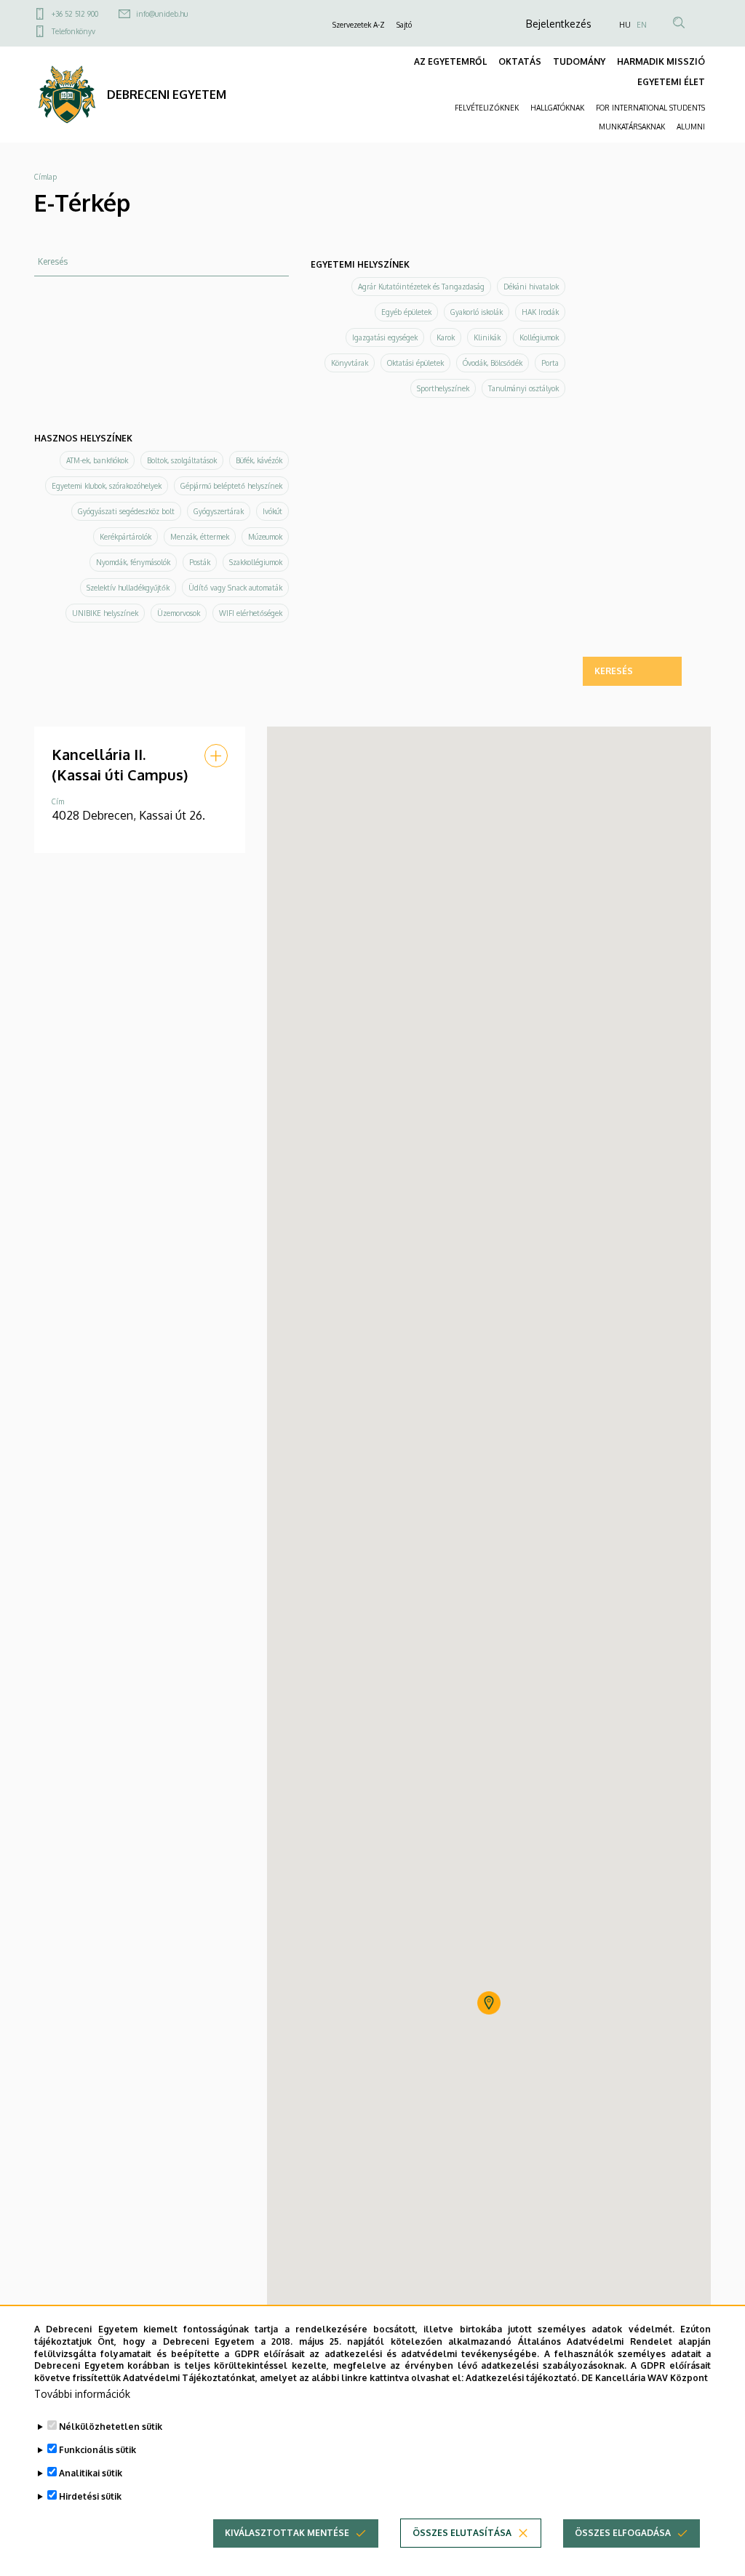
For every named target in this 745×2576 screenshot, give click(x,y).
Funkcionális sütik (97, 2450)
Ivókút (272, 511)
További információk (82, 2394)
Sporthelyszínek (443, 388)
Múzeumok (265, 537)
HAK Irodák (540, 312)
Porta (550, 363)
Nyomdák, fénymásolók (133, 562)
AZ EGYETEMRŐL (450, 61)
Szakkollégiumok (256, 562)
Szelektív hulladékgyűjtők (128, 588)
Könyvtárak (350, 363)
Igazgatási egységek (385, 337)
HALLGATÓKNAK (557, 108)
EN (642, 25)
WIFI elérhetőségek (251, 613)
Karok (446, 337)
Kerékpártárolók (126, 537)
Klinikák (487, 337)
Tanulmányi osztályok (523, 388)
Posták (200, 562)
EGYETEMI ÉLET (671, 82)
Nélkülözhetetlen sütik (111, 2427)
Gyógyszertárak (219, 511)
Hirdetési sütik (90, 2496)
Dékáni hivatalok (531, 287)
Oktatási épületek (415, 363)
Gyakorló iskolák (477, 312)
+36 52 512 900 (75, 14)
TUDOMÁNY (579, 61)
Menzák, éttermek (200, 537)
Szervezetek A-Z (359, 25)
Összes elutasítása (462, 2533)
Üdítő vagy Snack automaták (235, 588)
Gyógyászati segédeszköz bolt (126, 511)
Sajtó (404, 25)
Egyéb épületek (406, 312)
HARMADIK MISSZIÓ (661, 61)
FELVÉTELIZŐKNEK (487, 108)
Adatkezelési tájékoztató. (522, 2378)
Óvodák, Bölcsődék (493, 363)
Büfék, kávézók (259, 460)
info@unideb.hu (162, 14)
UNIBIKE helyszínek (105, 613)
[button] (216, 756)
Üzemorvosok (179, 613)
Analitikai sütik (91, 2473)
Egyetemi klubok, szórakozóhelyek (107, 486)
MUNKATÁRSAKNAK (632, 127)
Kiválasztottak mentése (287, 2533)
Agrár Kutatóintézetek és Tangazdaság (421, 287)
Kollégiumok (539, 337)
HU (625, 25)
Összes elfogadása (623, 2533)
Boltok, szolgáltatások (182, 460)
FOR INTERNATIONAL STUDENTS (650, 108)
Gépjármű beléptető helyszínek (231, 486)
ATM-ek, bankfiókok (97, 460)
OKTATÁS (520, 61)
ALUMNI (691, 127)
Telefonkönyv (73, 31)
